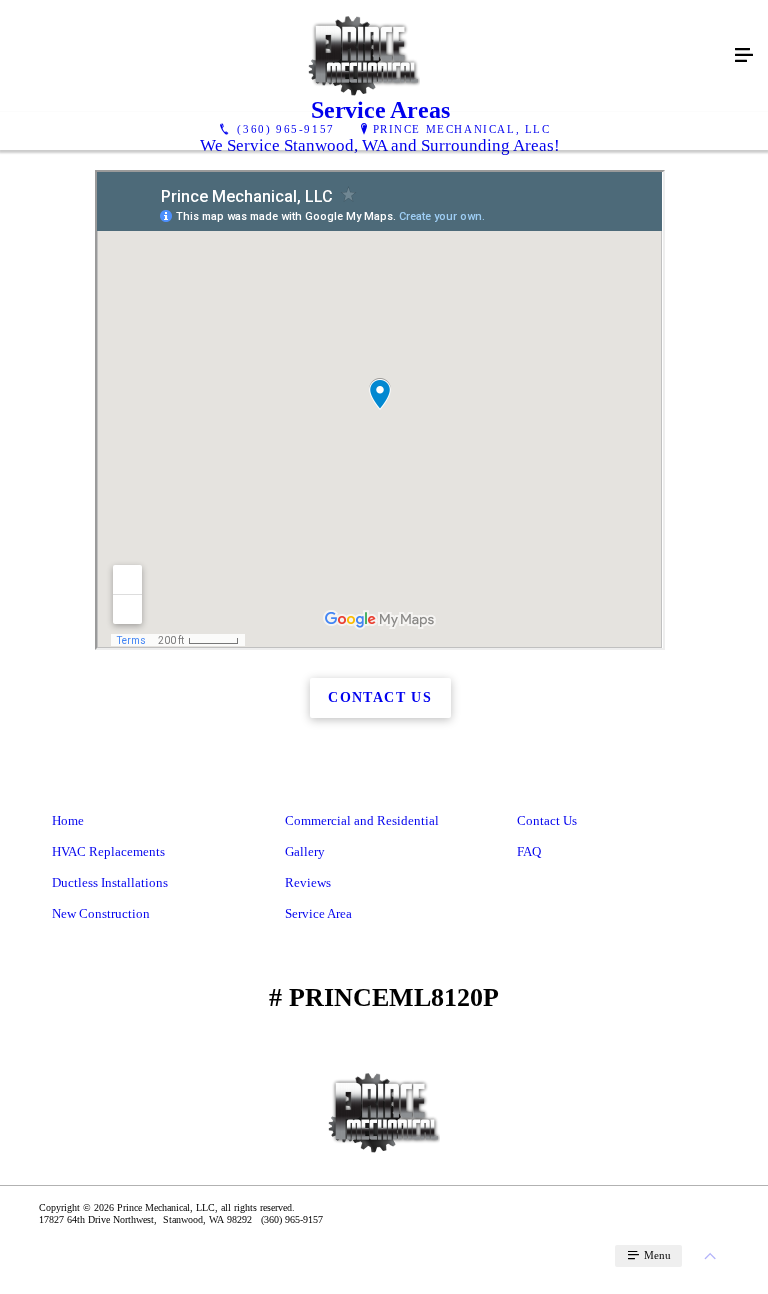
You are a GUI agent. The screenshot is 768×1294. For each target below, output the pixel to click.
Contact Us (547, 820)
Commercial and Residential (362, 820)
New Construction (101, 913)
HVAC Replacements (108, 851)
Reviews (308, 882)
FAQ (529, 851)
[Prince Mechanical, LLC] (364, 56)
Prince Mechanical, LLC (462, 129)
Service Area (318, 913)
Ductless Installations (110, 882)
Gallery (305, 851)
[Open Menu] (744, 56)
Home (68, 820)
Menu (656, 1255)
